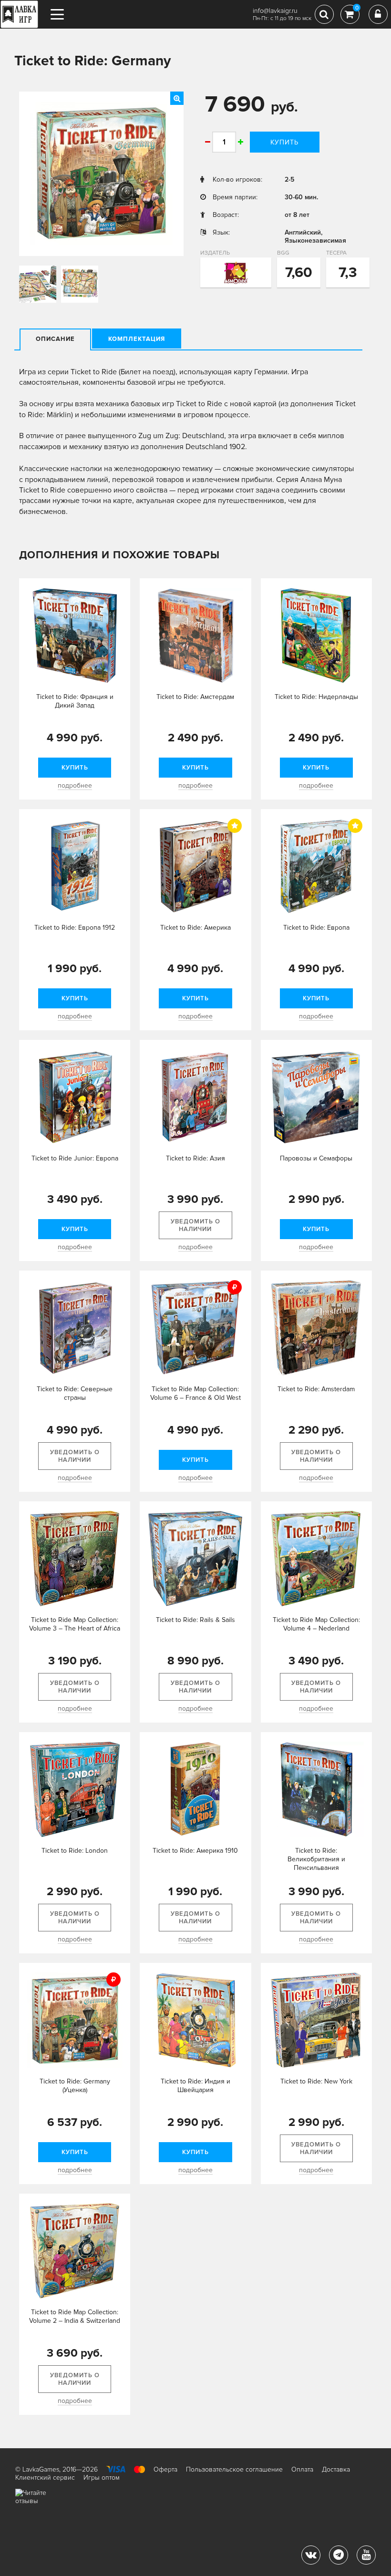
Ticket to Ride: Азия (195, 1158)
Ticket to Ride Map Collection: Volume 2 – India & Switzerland (75, 2316)
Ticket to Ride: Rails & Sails (195, 1620)
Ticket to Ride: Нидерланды (316, 697)
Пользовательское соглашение (234, 2469)
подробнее (75, 785)
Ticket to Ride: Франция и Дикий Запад (75, 701)
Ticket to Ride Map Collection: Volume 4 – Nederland (316, 1624)
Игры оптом (102, 2478)
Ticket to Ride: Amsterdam (316, 1389)
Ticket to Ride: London (75, 1851)
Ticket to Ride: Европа (316, 928)
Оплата (302, 2469)
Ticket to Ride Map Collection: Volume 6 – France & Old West (195, 1393)
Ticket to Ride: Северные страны (75, 1393)
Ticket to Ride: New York (316, 2081)
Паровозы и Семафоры (316, 1158)
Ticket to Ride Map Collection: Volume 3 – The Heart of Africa (75, 1624)
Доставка (336, 2469)
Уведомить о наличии (195, 1225)
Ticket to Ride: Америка (195, 928)
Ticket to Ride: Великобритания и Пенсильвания (316, 1859)
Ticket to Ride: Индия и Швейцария (195, 2086)
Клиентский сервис (45, 2478)
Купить (284, 142)
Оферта (165, 2469)
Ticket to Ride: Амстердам (195, 697)
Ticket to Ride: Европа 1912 (75, 928)
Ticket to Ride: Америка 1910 (195, 1851)
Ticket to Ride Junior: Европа (75, 1158)
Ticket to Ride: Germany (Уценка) (75, 2086)
